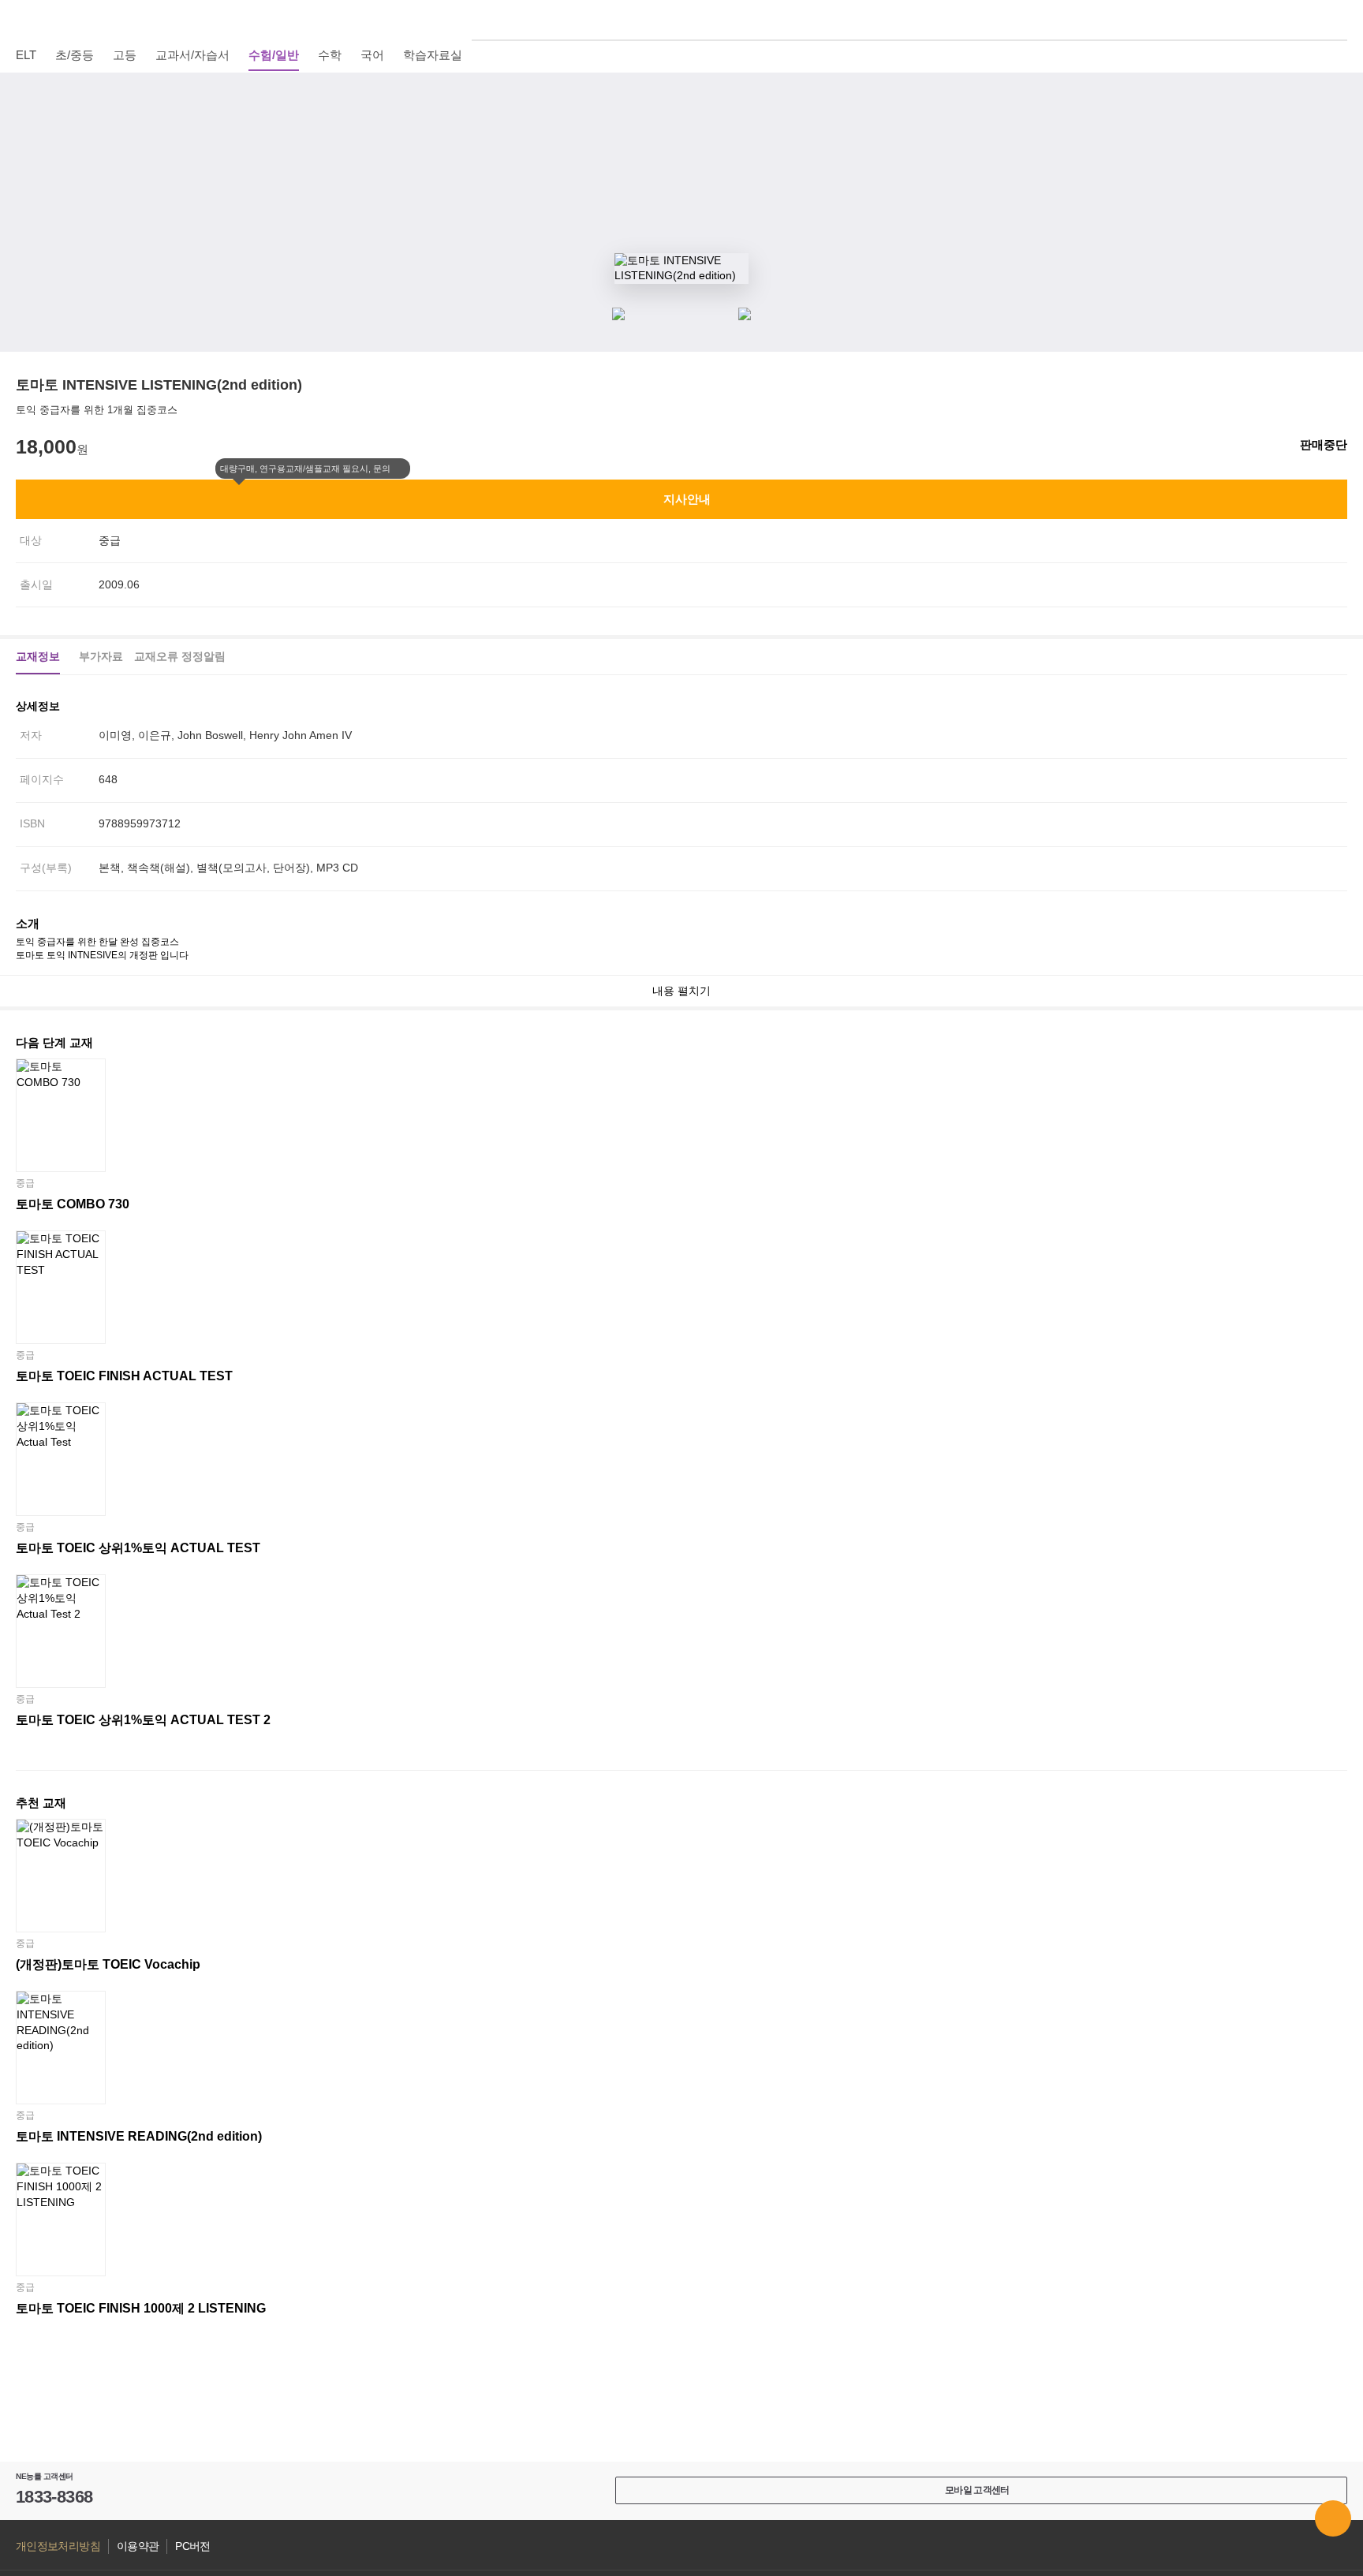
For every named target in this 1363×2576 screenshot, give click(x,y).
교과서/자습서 (192, 55)
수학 (330, 55)
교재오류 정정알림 (180, 656)
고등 (125, 55)
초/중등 (75, 55)
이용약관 (138, 2546)
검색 (1339, 20)
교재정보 (38, 656)
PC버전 (192, 2546)
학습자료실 (433, 55)
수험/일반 (274, 55)
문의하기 (1333, 2518)
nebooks (681, 20)
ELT (26, 55)
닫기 (401, 469)
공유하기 (1339, 134)
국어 (372, 55)
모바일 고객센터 (977, 2490)
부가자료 (101, 656)
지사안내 (687, 499)
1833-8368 (54, 2497)
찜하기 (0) (1339, 96)
